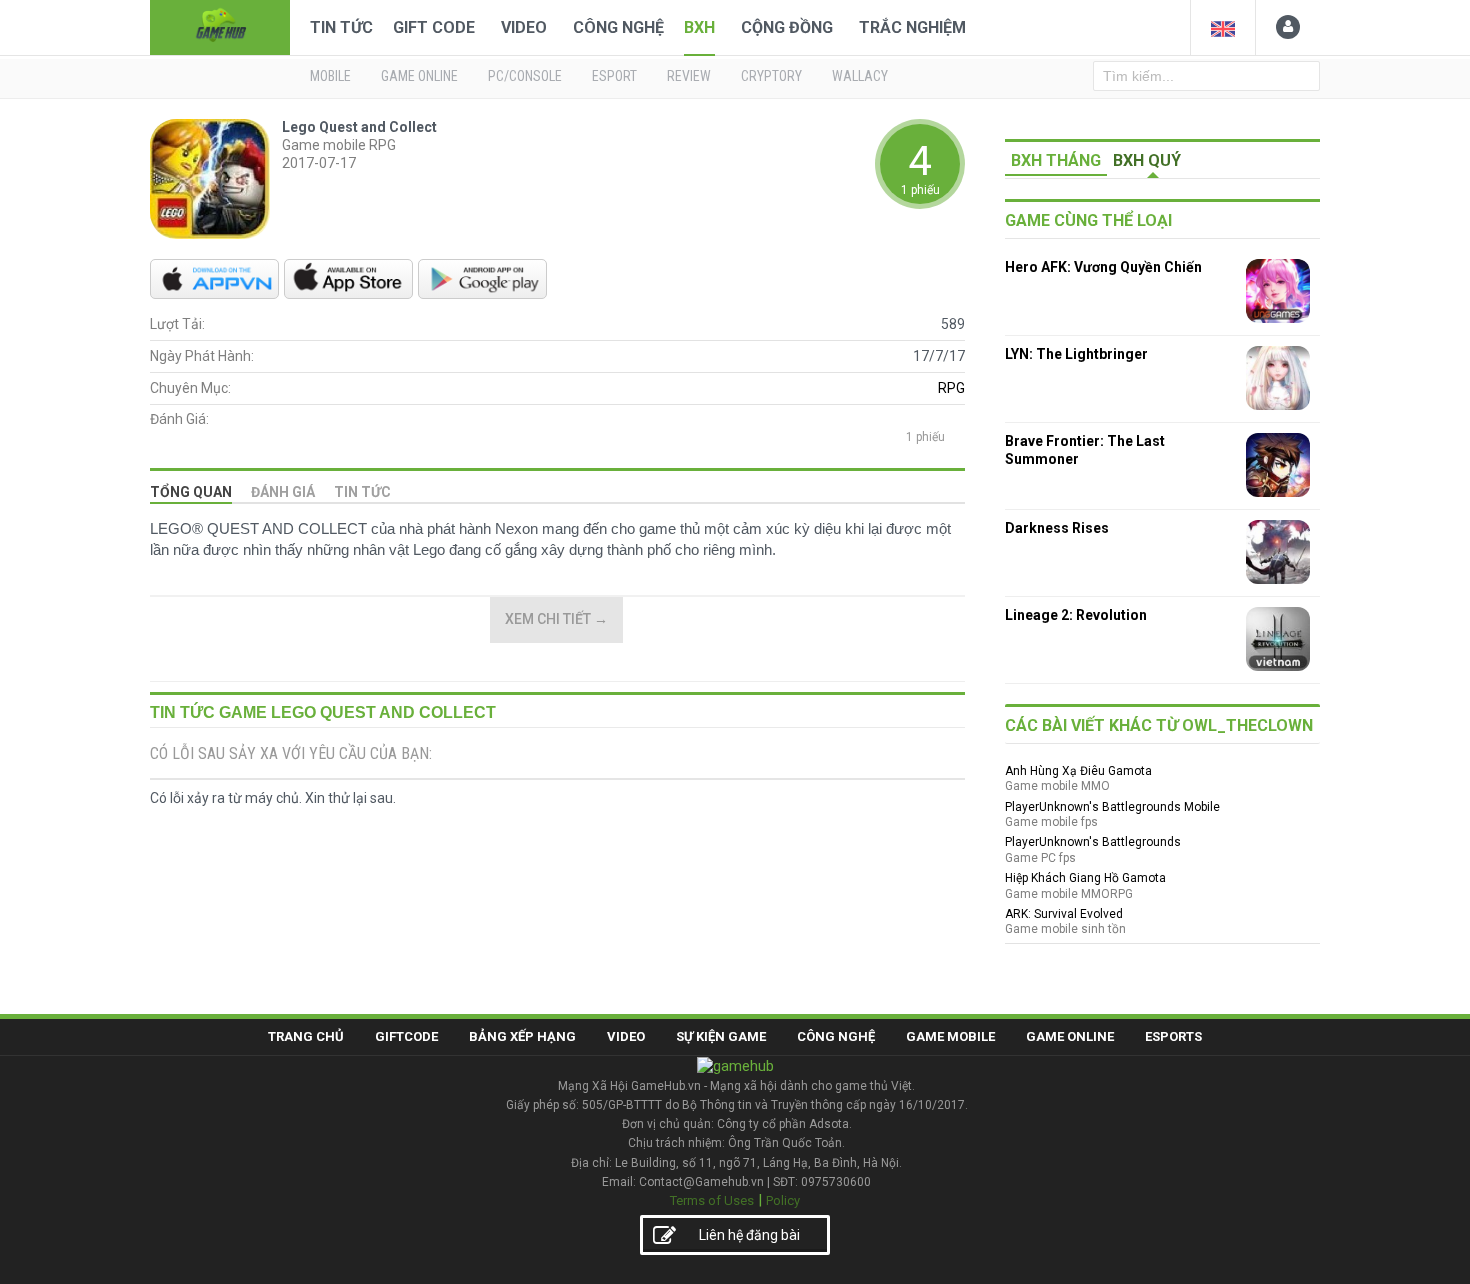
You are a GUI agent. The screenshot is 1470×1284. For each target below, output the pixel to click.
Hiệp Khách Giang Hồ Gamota (1085, 878)
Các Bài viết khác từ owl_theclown (1159, 725)
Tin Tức (341, 27)
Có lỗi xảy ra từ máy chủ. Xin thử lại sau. (273, 798)
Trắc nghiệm (912, 27)
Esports (1173, 1036)
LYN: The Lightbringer (1076, 354)
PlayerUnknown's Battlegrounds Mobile (1112, 807)
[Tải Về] (214, 279)
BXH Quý (1147, 160)
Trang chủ (306, 1036)
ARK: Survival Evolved (1064, 914)
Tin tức (362, 492)
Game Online (1070, 1036)
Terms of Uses (712, 1200)
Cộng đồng (787, 27)
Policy (783, 1200)
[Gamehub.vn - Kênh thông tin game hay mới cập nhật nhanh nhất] (220, 25)
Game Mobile (950, 1036)
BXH (699, 27)
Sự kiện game (721, 1036)
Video (524, 27)
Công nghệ (618, 27)
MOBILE (330, 76)
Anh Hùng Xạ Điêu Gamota (1078, 771)
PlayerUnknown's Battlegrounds (1093, 842)
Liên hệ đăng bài (749, 1235)
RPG (951, 388)
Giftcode (406, 1036)
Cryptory (771, 76)
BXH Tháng (1056, 160)
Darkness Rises (1057, 528)
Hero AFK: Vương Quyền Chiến (1103, 267)
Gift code (434, 27)
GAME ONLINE (419, 76)
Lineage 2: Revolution (1076, 615)
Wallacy (860, 76)
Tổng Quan (191, 492)
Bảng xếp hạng (522, 1036)
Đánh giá (283, 492)
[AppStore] (348, 279)
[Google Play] (482, 279)
